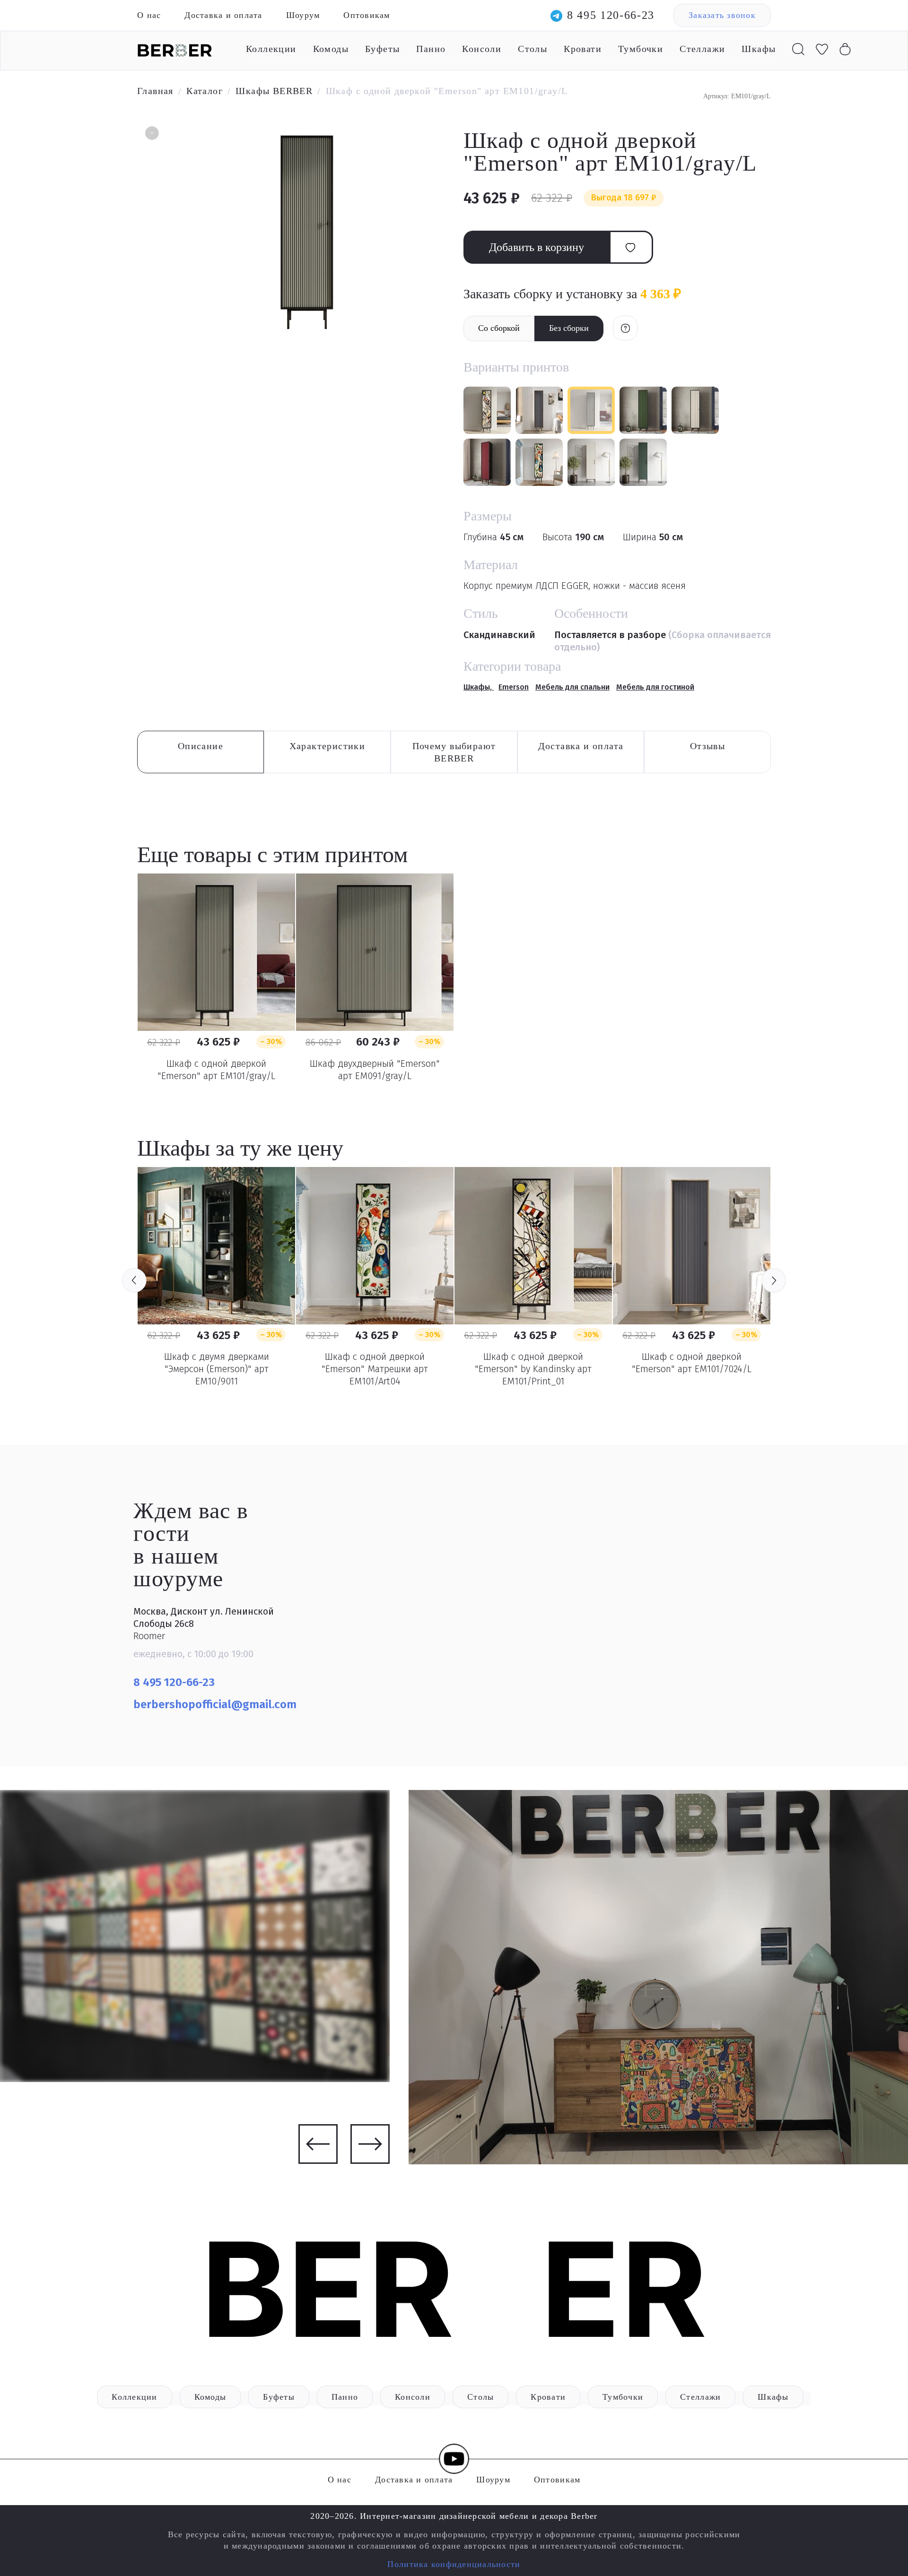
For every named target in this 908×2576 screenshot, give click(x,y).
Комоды (331, 49)
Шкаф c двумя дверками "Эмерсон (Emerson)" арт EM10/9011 (217, 1369)
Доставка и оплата (223, 15)
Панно (431, 49)
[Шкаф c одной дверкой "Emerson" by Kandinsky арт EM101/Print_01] (533, 1246)
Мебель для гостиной (655, 687)
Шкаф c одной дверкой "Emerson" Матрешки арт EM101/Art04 (375, 1369)
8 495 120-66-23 (611, 15)
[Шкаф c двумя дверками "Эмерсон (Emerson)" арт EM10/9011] (216, 1246)
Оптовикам (367, 15)
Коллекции (271, 49)
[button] (151, 134)
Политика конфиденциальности (454, 2564)
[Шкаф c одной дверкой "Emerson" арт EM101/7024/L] (692, 1246)
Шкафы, (479, 687)
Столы (533, 49)
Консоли (482, 49)
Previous (134, 1280)
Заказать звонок (722, 15)
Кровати (583, 49)
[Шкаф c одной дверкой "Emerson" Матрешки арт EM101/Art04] (375, 1246)
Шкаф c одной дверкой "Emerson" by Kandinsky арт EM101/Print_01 (533, 1369)
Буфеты (382, 49)
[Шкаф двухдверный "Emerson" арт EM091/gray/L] (375, 952)
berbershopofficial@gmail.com (216, 1704)
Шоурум (303, 15)
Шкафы (759, 49)
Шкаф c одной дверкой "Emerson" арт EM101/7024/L (692, 1363)
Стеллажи (702, 49)
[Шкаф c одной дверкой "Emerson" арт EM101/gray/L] (216, 952)
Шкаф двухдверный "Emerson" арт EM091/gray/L (375, 1070)
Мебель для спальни (572, 687)
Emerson (514, 687)
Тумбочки (641, 49)
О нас (149, 15)
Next (774, 1280)
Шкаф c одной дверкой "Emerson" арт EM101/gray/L (216, 1070)
